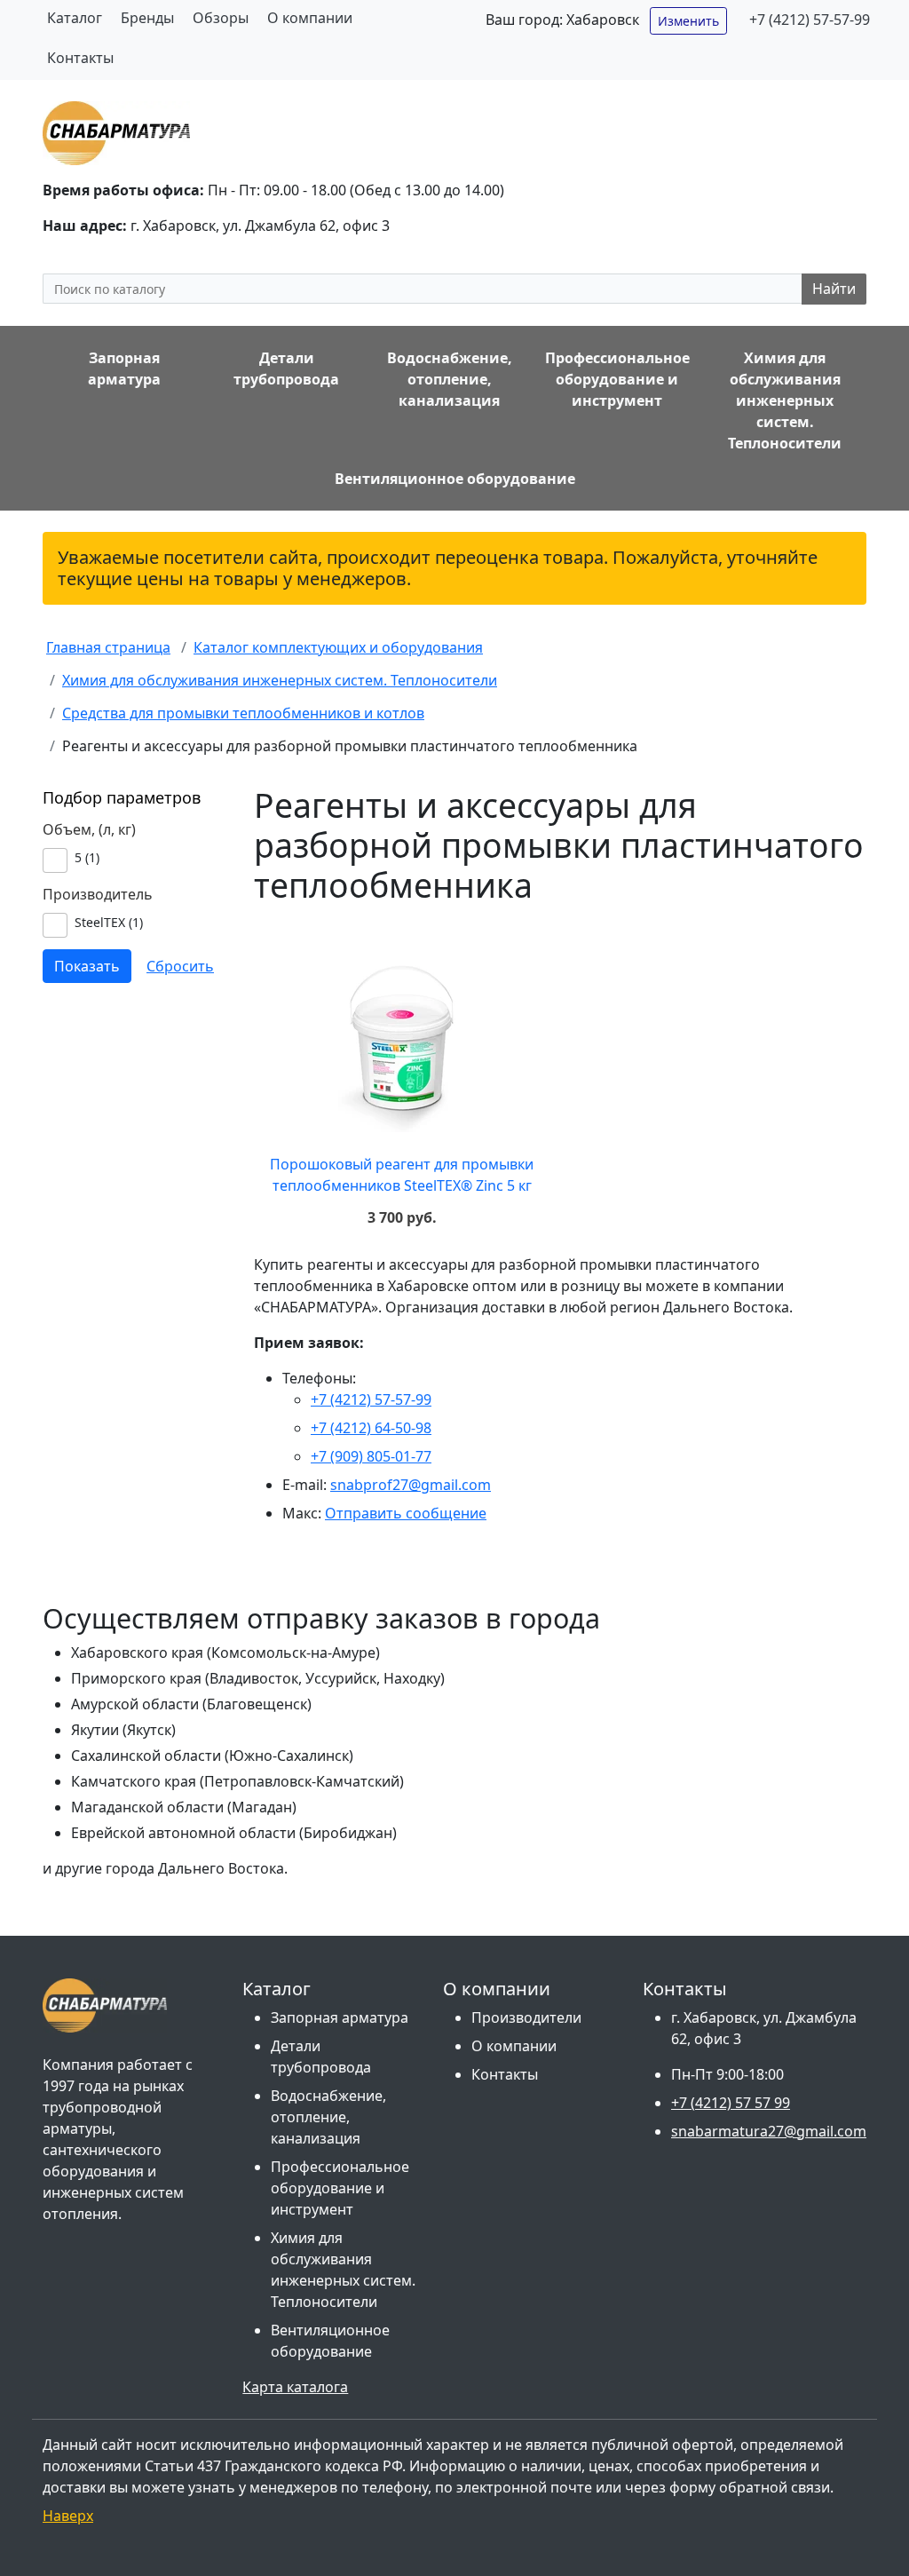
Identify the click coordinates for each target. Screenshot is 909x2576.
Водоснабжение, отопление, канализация (328, 2117)
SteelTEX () (109, 922)
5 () (87, 857)
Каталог (75, 18)
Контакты (80, 58)
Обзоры (221, 18)
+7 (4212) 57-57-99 (810, 20)
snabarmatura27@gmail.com (769, 2131)
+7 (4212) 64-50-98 (371, 1428)
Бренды (147, 18)
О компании (310, 18)
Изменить (688, 21)
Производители (526, 2017)
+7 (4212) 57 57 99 (731, 2103)
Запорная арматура (340, 2017)
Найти (834, 289)
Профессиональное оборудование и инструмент (340, 2188)
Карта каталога (295, 2387)
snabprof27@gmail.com (411, 1485)
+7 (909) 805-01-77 (371, 1456)
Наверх (68, 2516)
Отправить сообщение (406, 1513)
